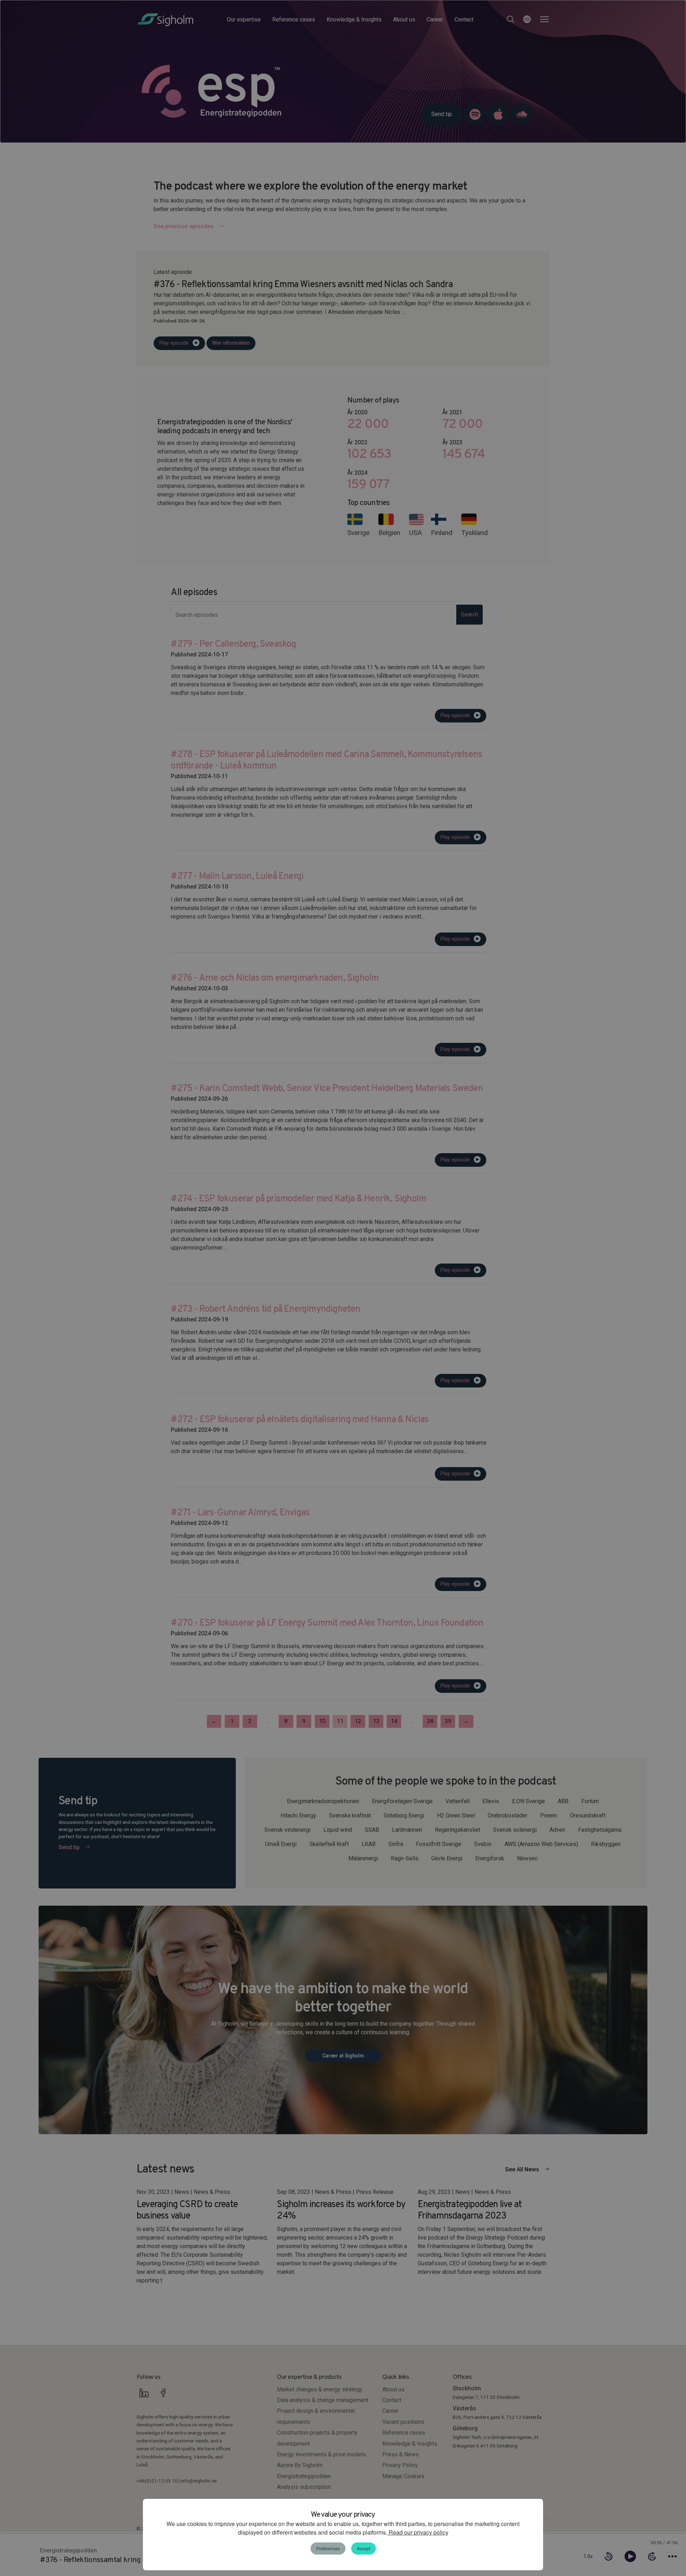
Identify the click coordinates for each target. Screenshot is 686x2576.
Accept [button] (364, 2548)
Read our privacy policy (418, 2532)
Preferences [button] (328, 2548)
